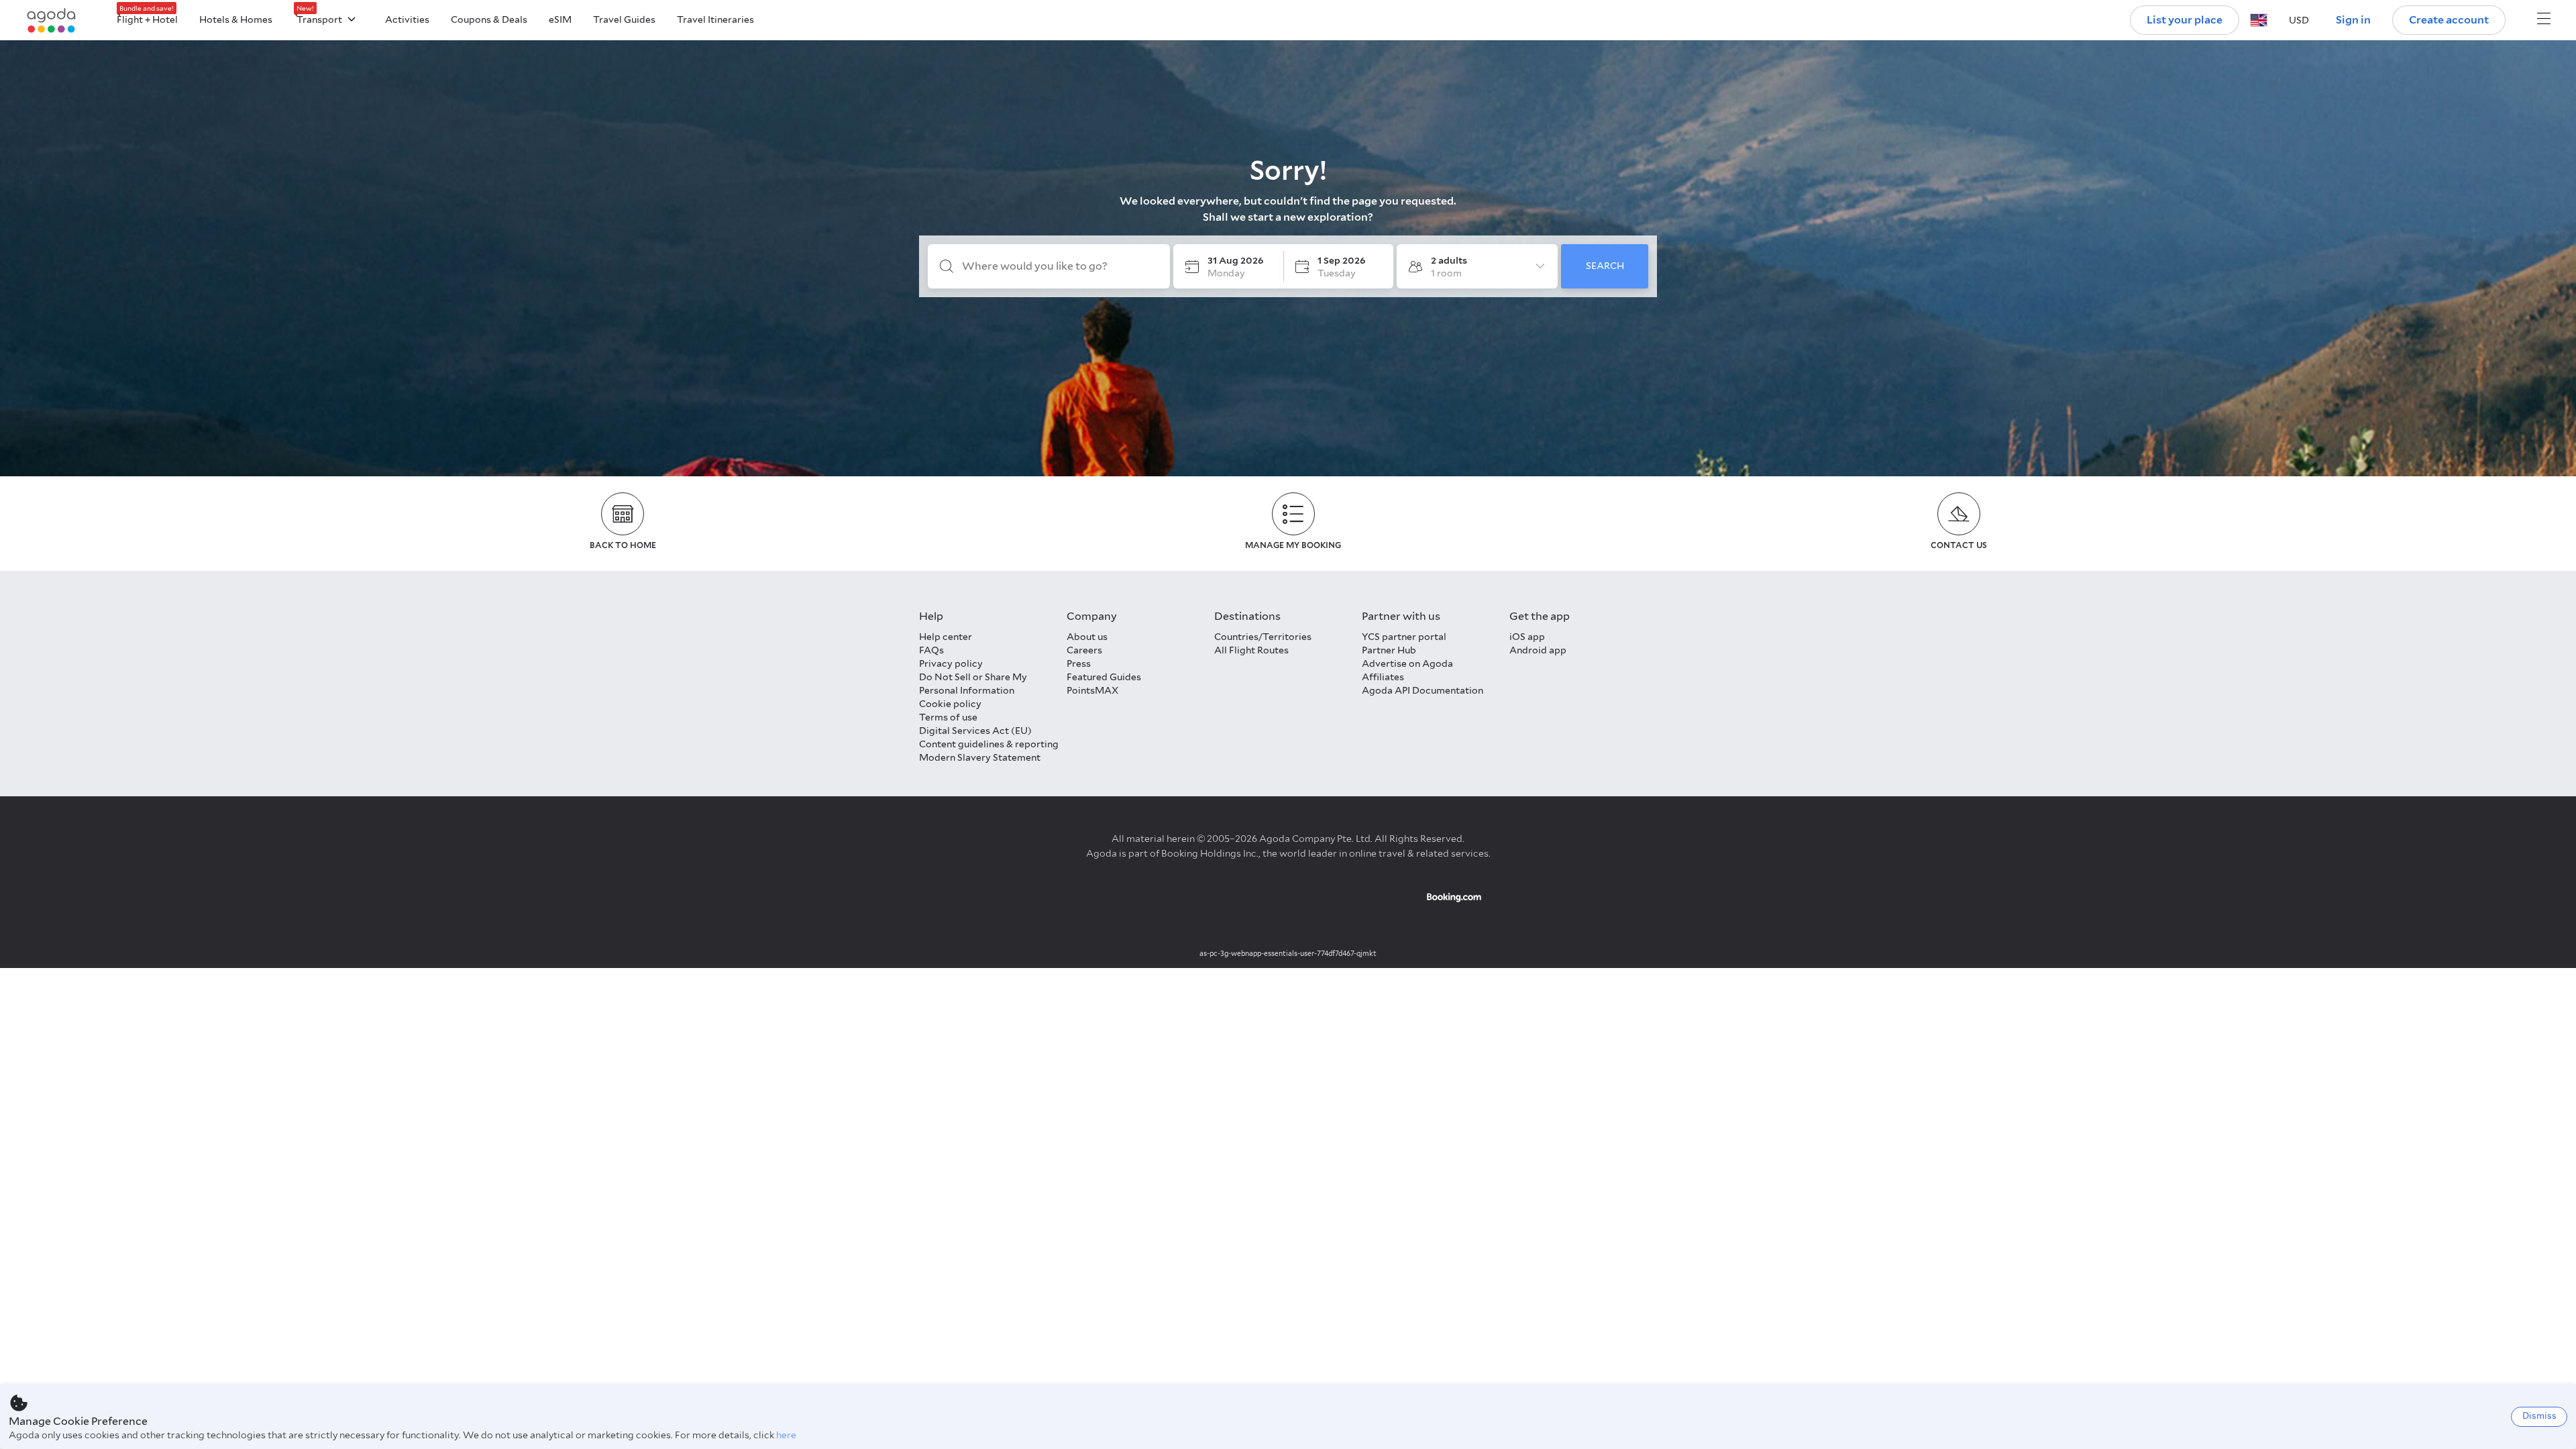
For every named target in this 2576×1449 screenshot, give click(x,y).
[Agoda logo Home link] (52, 20)
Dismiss (2539, 1416)
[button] (2259, 20)
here (786, 1435)
